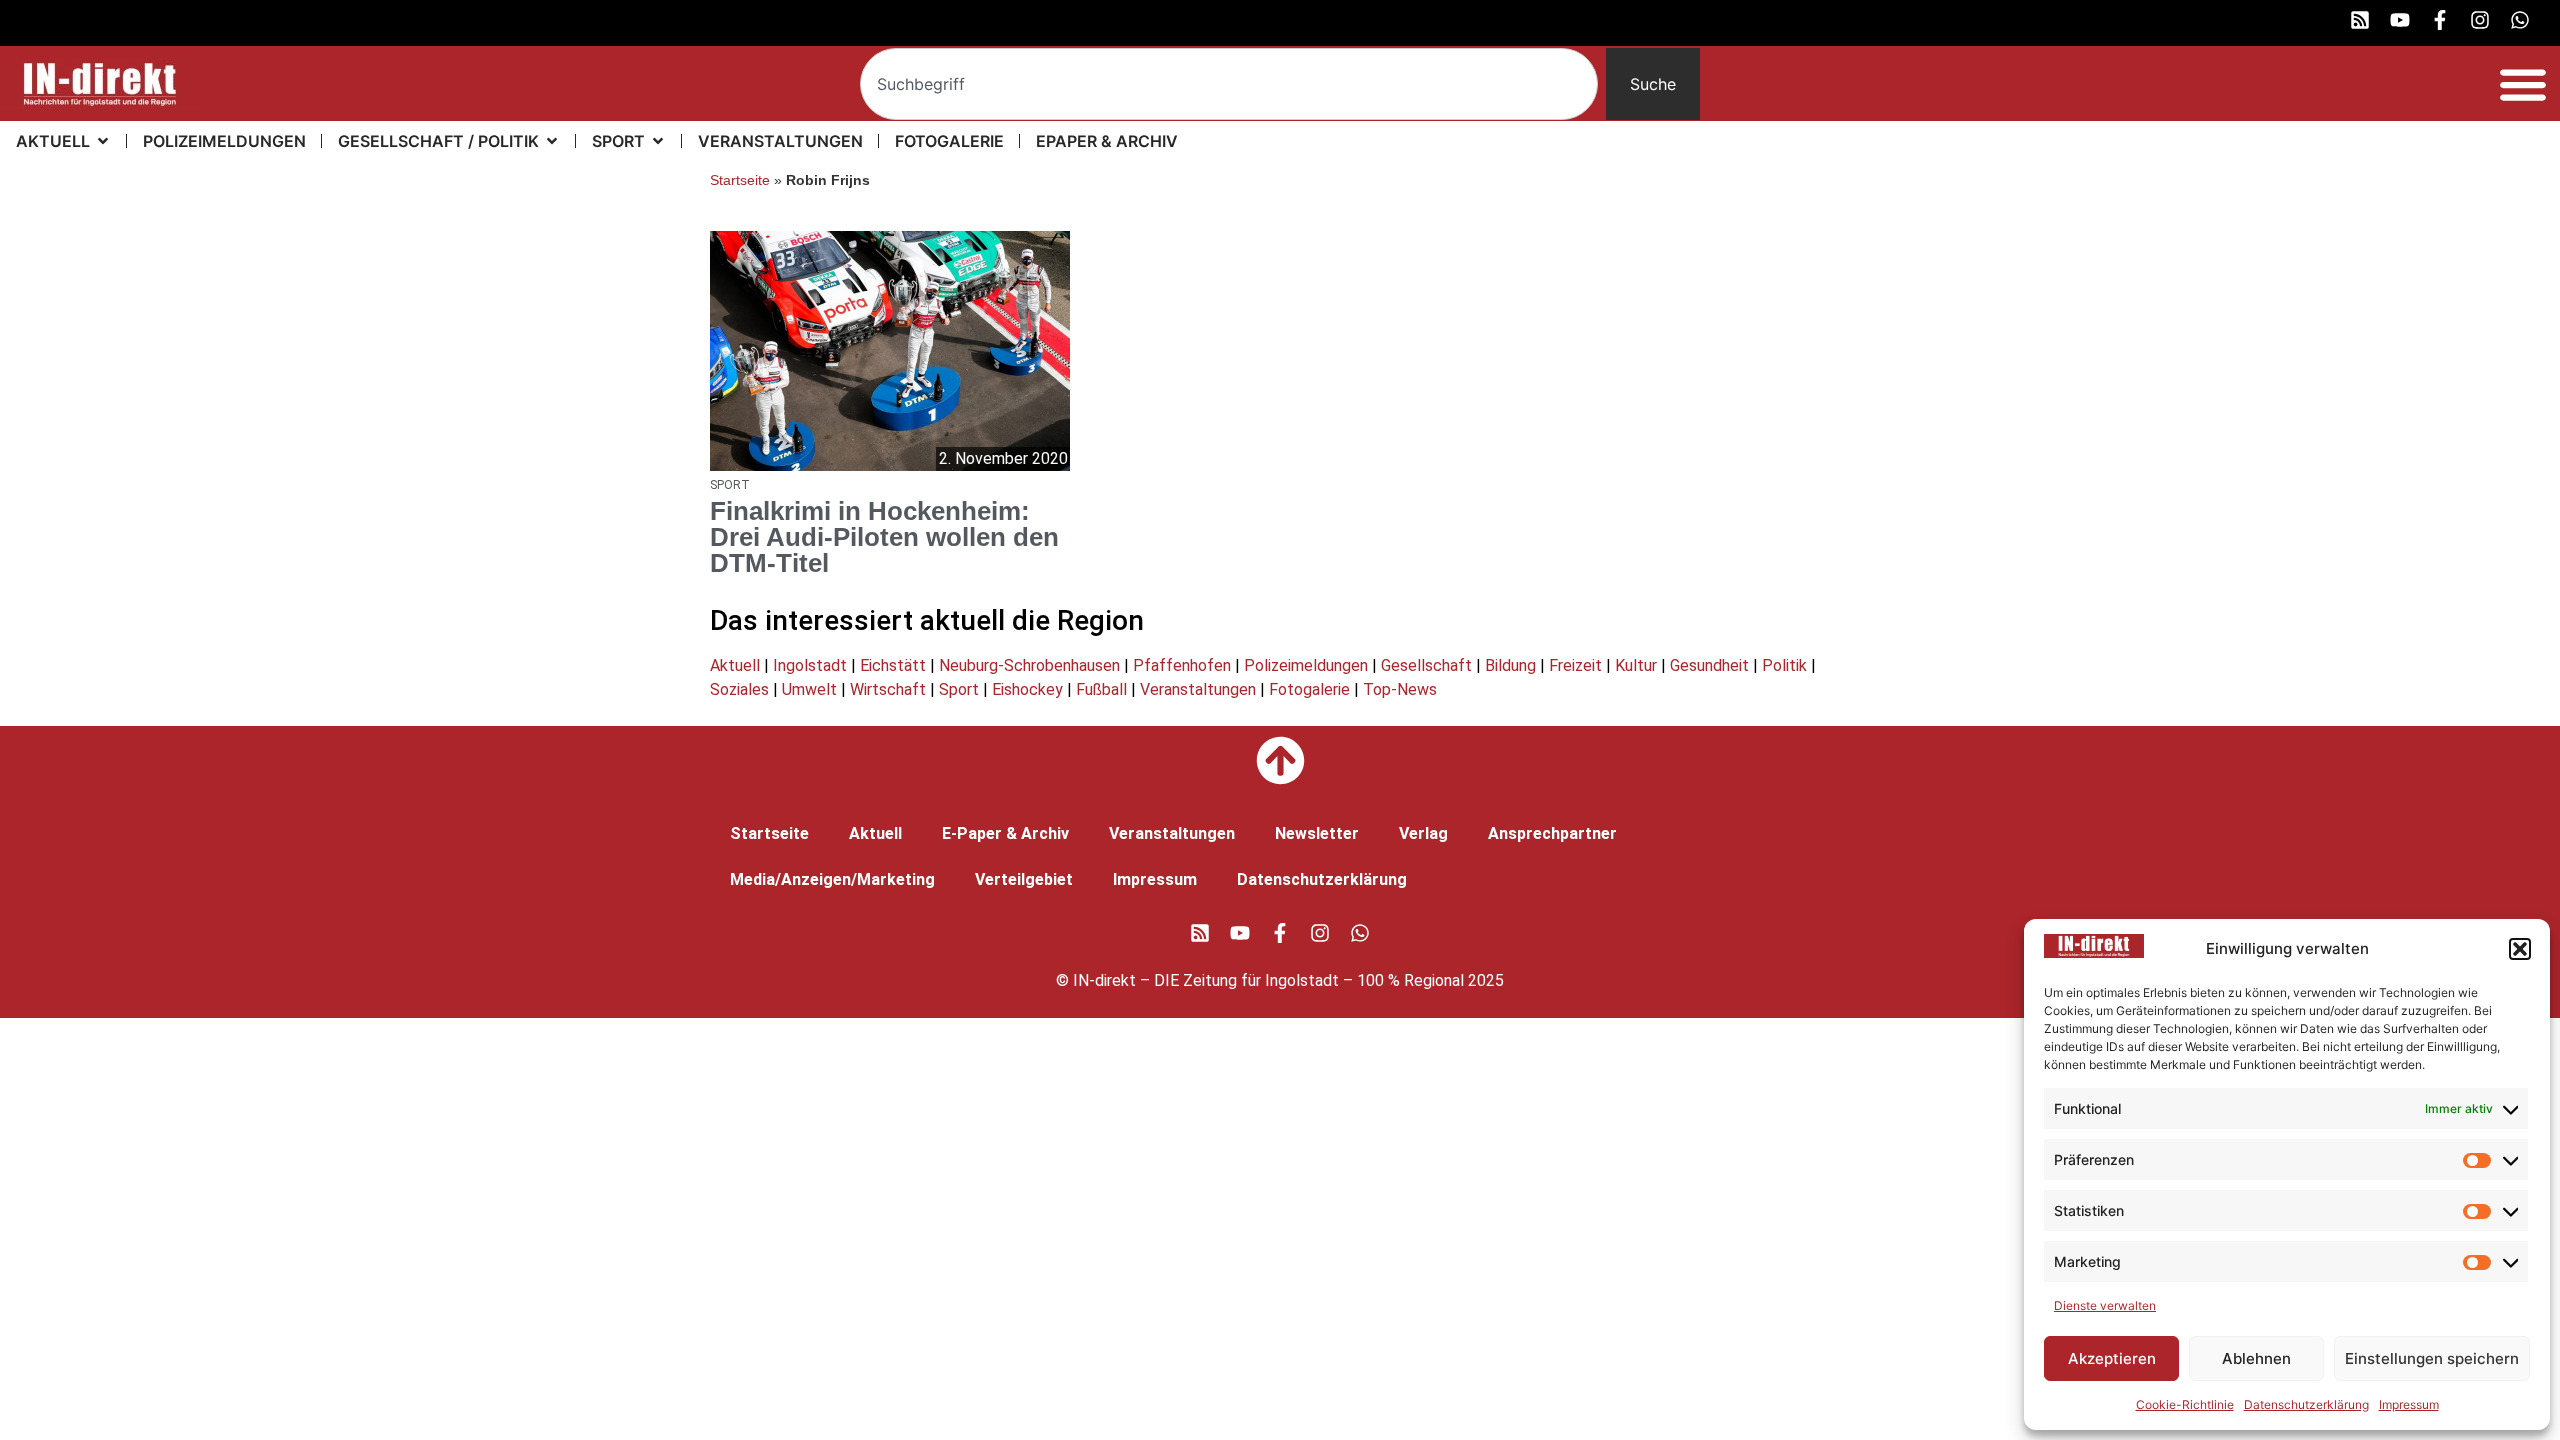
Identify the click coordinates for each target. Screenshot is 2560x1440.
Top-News (1400, 689)
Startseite (740, 180)
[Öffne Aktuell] (103, 141)
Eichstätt (893, 665)
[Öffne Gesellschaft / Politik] (552, 141)
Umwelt (809, 689)
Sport (959, 689)
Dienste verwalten (2105, 1305)
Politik (1784, 665)
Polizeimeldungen (1306, 665)
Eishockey (1027, 689)
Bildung (1510, 665)
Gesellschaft (1426, 665)
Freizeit (1575, 665)
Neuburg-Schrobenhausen (1029, 665)
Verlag (1423, 833)
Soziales (739, 689)
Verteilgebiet (1024, 879)
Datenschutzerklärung (2306, 1404)
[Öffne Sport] (658, 141)
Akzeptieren (2112, 1358)
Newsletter (1317, 833)
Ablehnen (2256, 1358)
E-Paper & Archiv (1005, 833)
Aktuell (735, 665)
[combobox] (1229, 84)
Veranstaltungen (1198, 689)
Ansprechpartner (1552, 833)
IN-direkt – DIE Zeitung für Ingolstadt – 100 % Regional (1268, 980)
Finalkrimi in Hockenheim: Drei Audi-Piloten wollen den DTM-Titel (884, 537)
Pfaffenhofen (1182, 665)
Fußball (1101, 689)
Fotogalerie (1309, 689)
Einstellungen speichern (2432, 1358)
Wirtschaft (888, 689)
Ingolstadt (810, 665)
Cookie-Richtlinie (2185, 1404)
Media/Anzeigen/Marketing (832, 879)
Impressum (2409, 1404)
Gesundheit (1709, 665)
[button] (2520, 949)
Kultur (1636, 665)
